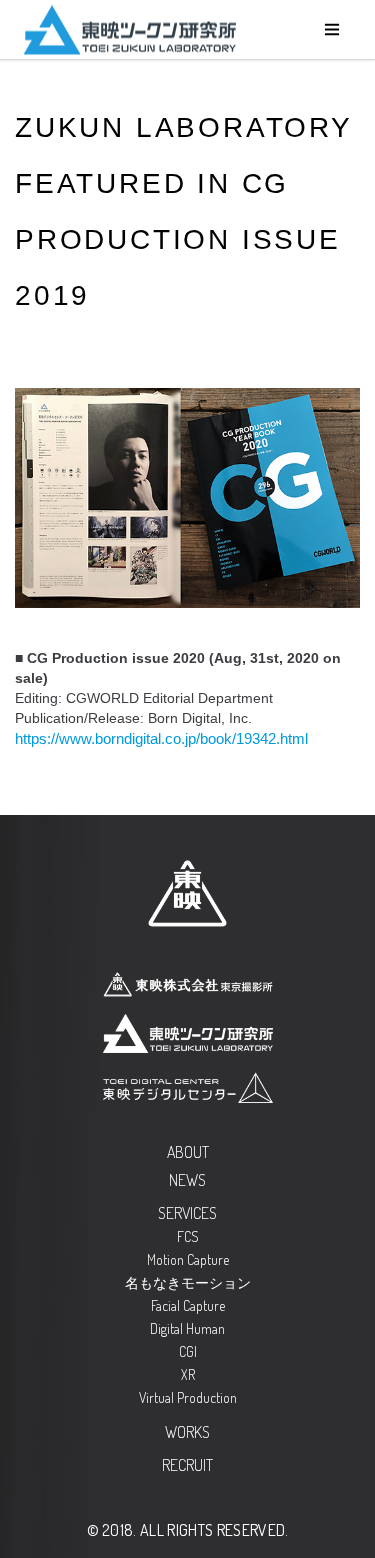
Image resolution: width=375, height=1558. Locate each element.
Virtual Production (188, 1397)
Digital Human (187, 1328)
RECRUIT (187, 1465)
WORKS (187, 1432)
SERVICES (187, 1213)
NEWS (187, 1180)
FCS (188, 1236)
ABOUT (188, 1152)
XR (188, 1374)
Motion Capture (188, 1259)
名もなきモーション (188, 1282)
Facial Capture (188, 1305)
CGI (188, 1351)
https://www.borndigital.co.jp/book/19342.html (161, 738)
